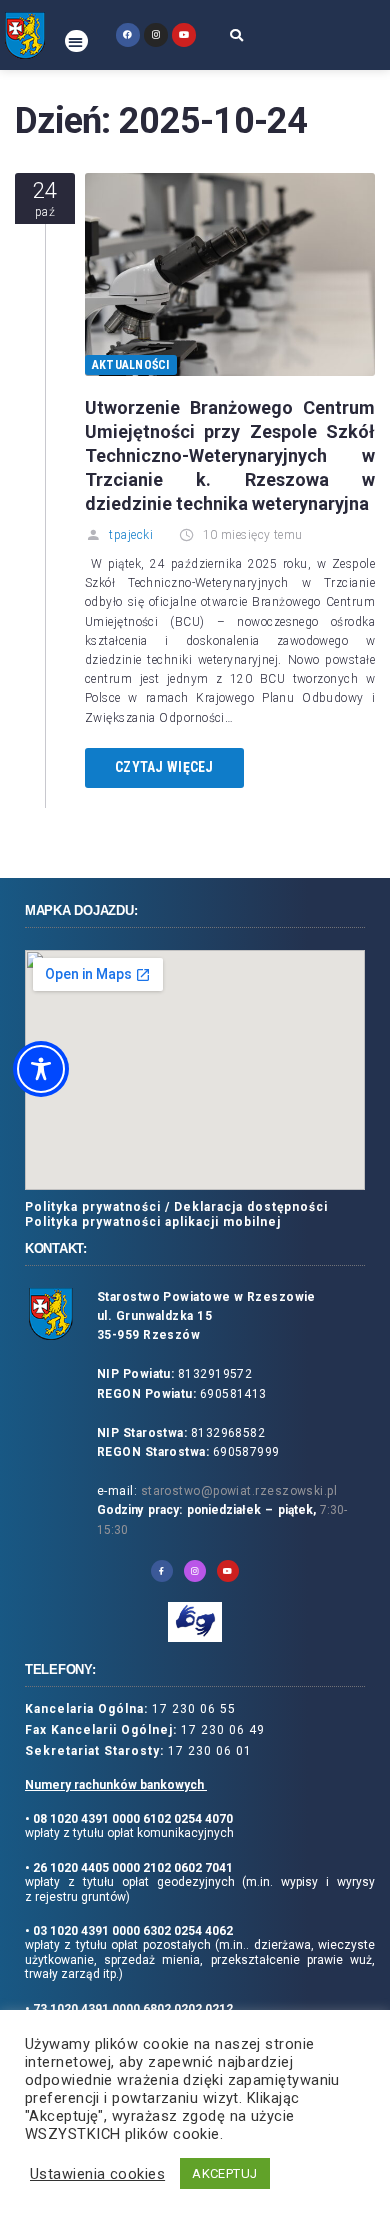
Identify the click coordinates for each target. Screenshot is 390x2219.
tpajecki (131, 535)
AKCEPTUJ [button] (225, 2173)
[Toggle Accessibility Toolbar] (41, 1069)
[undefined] (127, 34)
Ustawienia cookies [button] (97, 2174)
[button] (76, 41)
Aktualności (131, 365)
